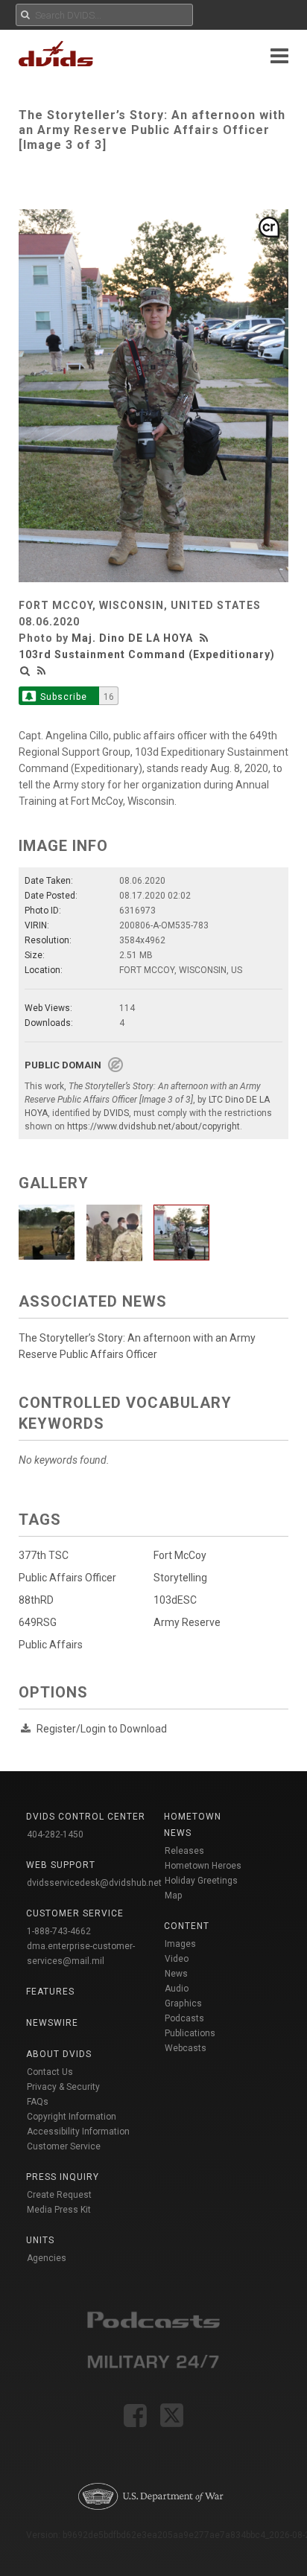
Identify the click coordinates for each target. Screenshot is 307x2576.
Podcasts (184, 2018)
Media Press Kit (59, 2210)
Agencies (47, 2258)
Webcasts (186, 2048)
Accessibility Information (78, 2132)
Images (180, 1944)
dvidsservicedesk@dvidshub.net (94, 1883)
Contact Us (50, 2072)
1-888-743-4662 (59, 1931)
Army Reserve (187, 1622)
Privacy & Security (63, 2087)
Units (40, 2240)
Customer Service (64, 2146)
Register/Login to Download (102, 1729)
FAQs (38, 2102)
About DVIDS (59, 2054)
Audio (177, 1989)
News (176, 1974)
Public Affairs (51, 1645)
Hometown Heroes (203, 1866)
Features (50, 1992)
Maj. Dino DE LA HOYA (132, 638)
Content (187, 1926)
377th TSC (44, 1555)
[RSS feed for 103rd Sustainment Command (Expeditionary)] (42, 671)
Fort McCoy (180, 1555)
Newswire (52, 2023)
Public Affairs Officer (67, 1578)
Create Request (59, 2195)
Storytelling (180, 1578)
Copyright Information (72, 2117)
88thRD (36, 1600)
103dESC (175, 1600)
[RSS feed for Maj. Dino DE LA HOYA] (206, 638)
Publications (190, 2033)
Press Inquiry (63, 2177)
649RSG (38, 1622)
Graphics (183, 2003)
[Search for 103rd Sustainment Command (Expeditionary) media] (25, 671)
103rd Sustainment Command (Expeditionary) (147, 654)
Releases (184, 1851)
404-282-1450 (55, 1834)
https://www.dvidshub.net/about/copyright (153, 1126)
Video (177, 1959)
